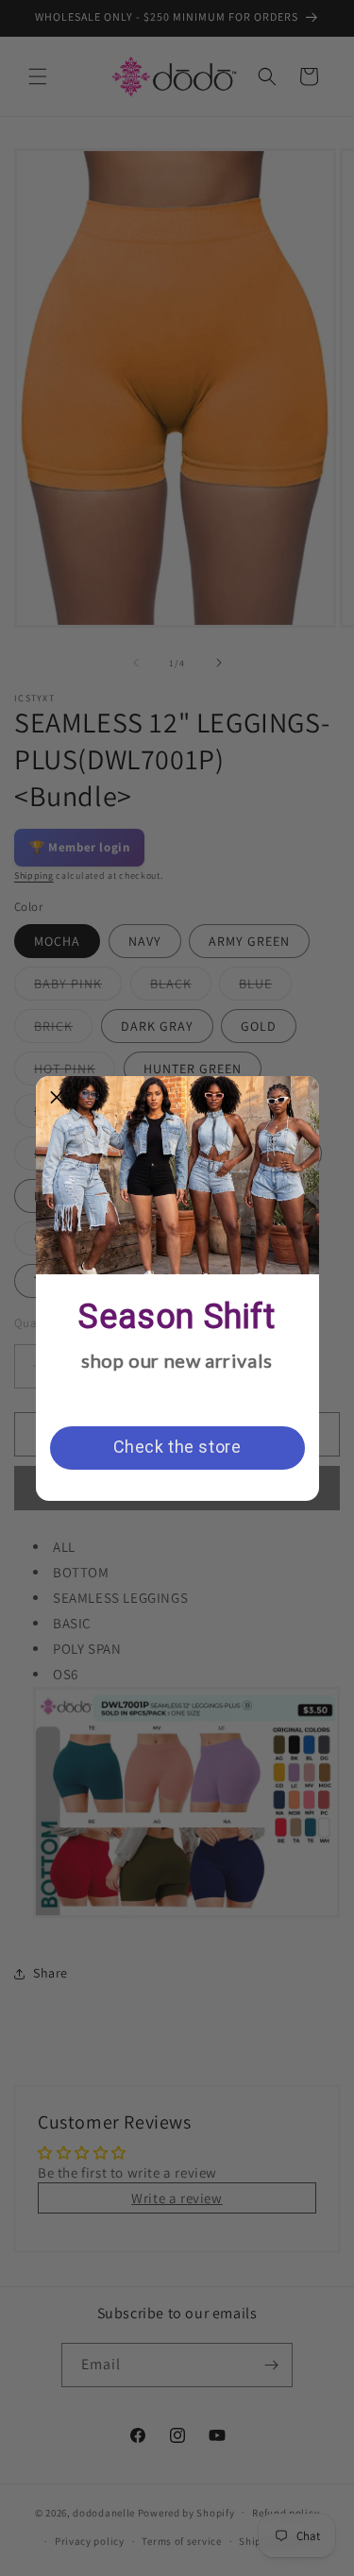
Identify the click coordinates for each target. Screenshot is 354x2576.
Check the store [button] (177, 1447)
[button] (58, 1098)
